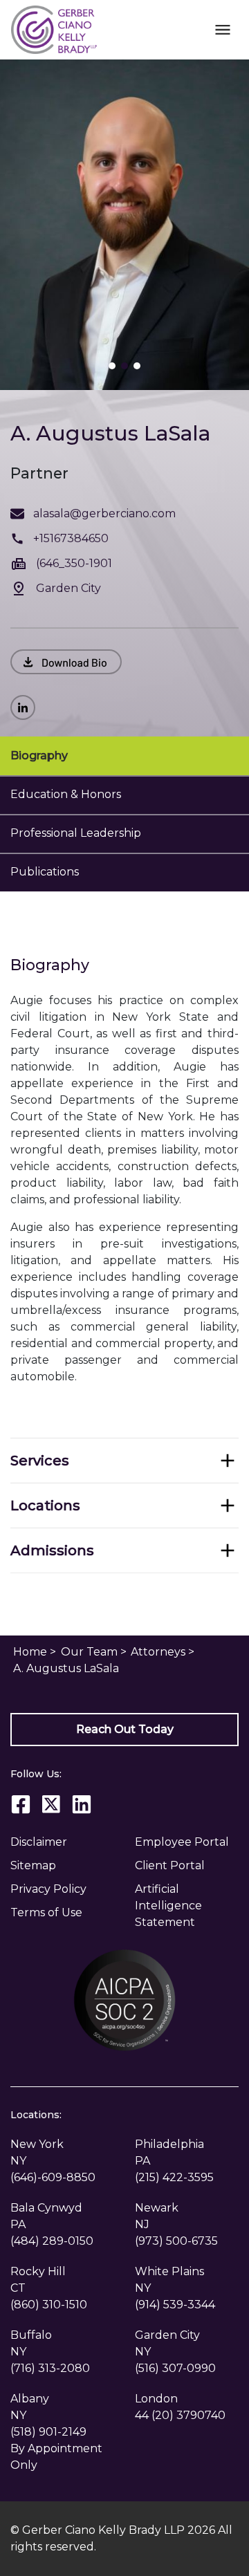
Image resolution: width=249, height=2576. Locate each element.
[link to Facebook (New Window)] (21, 1804)
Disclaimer (39, 1842)
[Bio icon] (66, 662)
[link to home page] (54, 29)
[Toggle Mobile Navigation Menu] (222, 29)
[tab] (124, 756)
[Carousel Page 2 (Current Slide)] (124, 366)
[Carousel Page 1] (112, 366)
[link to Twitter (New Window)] (51, 1804)
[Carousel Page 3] (137, 366)
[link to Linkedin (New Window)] (27, 707)
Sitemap (33, 1865)
